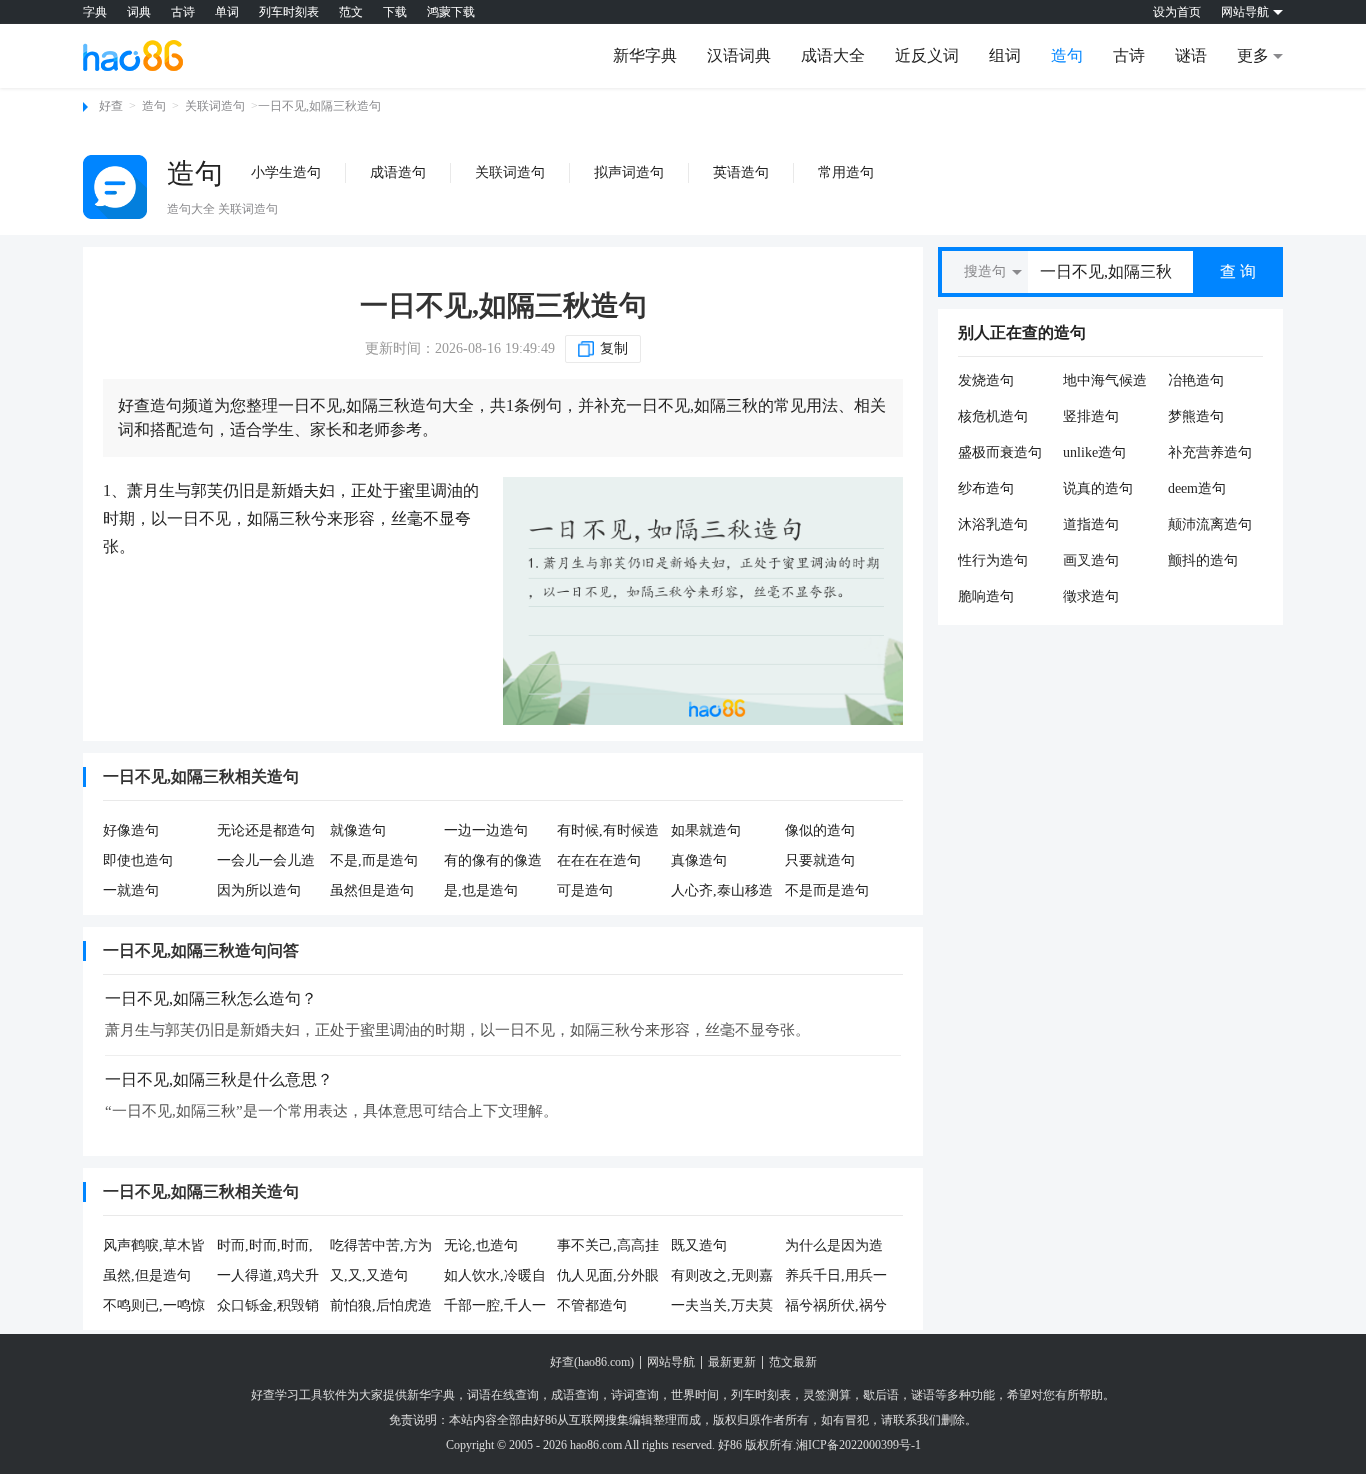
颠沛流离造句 (1210, 524)
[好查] (133, 55)
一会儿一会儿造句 (266, 862)
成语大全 (833, 55)
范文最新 (793, 1362)
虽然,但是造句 (147, 1275)
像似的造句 (820, 830)
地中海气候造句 (1105, 381)
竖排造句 (1091, 416)
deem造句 (1197, 488)
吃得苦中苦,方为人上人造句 (381, 1247)
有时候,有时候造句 (608, 832)
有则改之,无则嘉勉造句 (722, 1277)
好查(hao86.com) (592, 1362)
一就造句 (131, 890)
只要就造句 (820, 860)
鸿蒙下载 (451, 12)
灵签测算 (827, 1395)
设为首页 (1177, 12)
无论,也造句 (481, 1245)
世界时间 (695, 1395)
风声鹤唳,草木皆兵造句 (154, 1247)
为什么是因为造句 (834, 1247)
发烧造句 (986, 380)
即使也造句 (138, 860)
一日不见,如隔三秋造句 (503, 305)
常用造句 (846, 172)
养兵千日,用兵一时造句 (836, 1277)
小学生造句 (286, 172)
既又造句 (699, 1245)
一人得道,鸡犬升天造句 (268, 1277)
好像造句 (131, 830)
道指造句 (1091, 524)
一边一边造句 (486, 830)
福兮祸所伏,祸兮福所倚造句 (836, 1307)
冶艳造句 (1196, 380)
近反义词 (927, 55)
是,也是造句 (481, 890)
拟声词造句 (629, 172)
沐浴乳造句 (993, 524)
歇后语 (881, 1395)
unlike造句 (1094, 452)
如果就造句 (706, 830)
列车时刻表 (289, 12)
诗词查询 (635, 1395)
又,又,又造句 (369, 1275)
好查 (111, 106)
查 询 (1238, 271)
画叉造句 (1091, 560)
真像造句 (699, 860)
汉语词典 (739, 55)
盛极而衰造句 (1000, 452)
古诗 (183, 12)
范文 (351, 12)
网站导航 (671, 1362)
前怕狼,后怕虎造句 (381, 1307)
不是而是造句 (827, 890)
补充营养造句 (1210, 452)
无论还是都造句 (266, 830)
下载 (395, 12)
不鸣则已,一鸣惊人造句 (154, 1307)
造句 (1067, 55)
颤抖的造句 (1203, 560)
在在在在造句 (599, 860)
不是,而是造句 (374, 860)
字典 (95, 12)
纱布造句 (986, 488)
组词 (1005, 55)
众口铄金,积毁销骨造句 (268, 1307)
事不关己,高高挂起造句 (608, 1247)
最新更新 (732, 1362)
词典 (139, 12)
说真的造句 (1098, 488)
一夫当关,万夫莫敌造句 (722, 1307)
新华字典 (645, 55)
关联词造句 (215, 106)
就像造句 (358, 830)
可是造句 (585, 890)
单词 (227, 12)
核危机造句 (993, 416)
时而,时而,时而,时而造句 (265, 1247)
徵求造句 (1091, 596)
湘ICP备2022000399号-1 (858, 1445)
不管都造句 (592, 1305)
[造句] (115, 187)
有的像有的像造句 (493, 862)
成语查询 (575, 1395)
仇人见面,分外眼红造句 (608, 1277)
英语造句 (741, 172)
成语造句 (398, 172)
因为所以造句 (259, 890)
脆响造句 (986, 596)
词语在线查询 (503, 1395)
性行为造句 (993, 560)
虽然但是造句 (372, 890)
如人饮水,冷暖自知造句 (495, 1277)
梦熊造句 (1196, 416)
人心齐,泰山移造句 (722, 892)
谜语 (1191, 55)
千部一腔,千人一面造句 (495, 1307)
